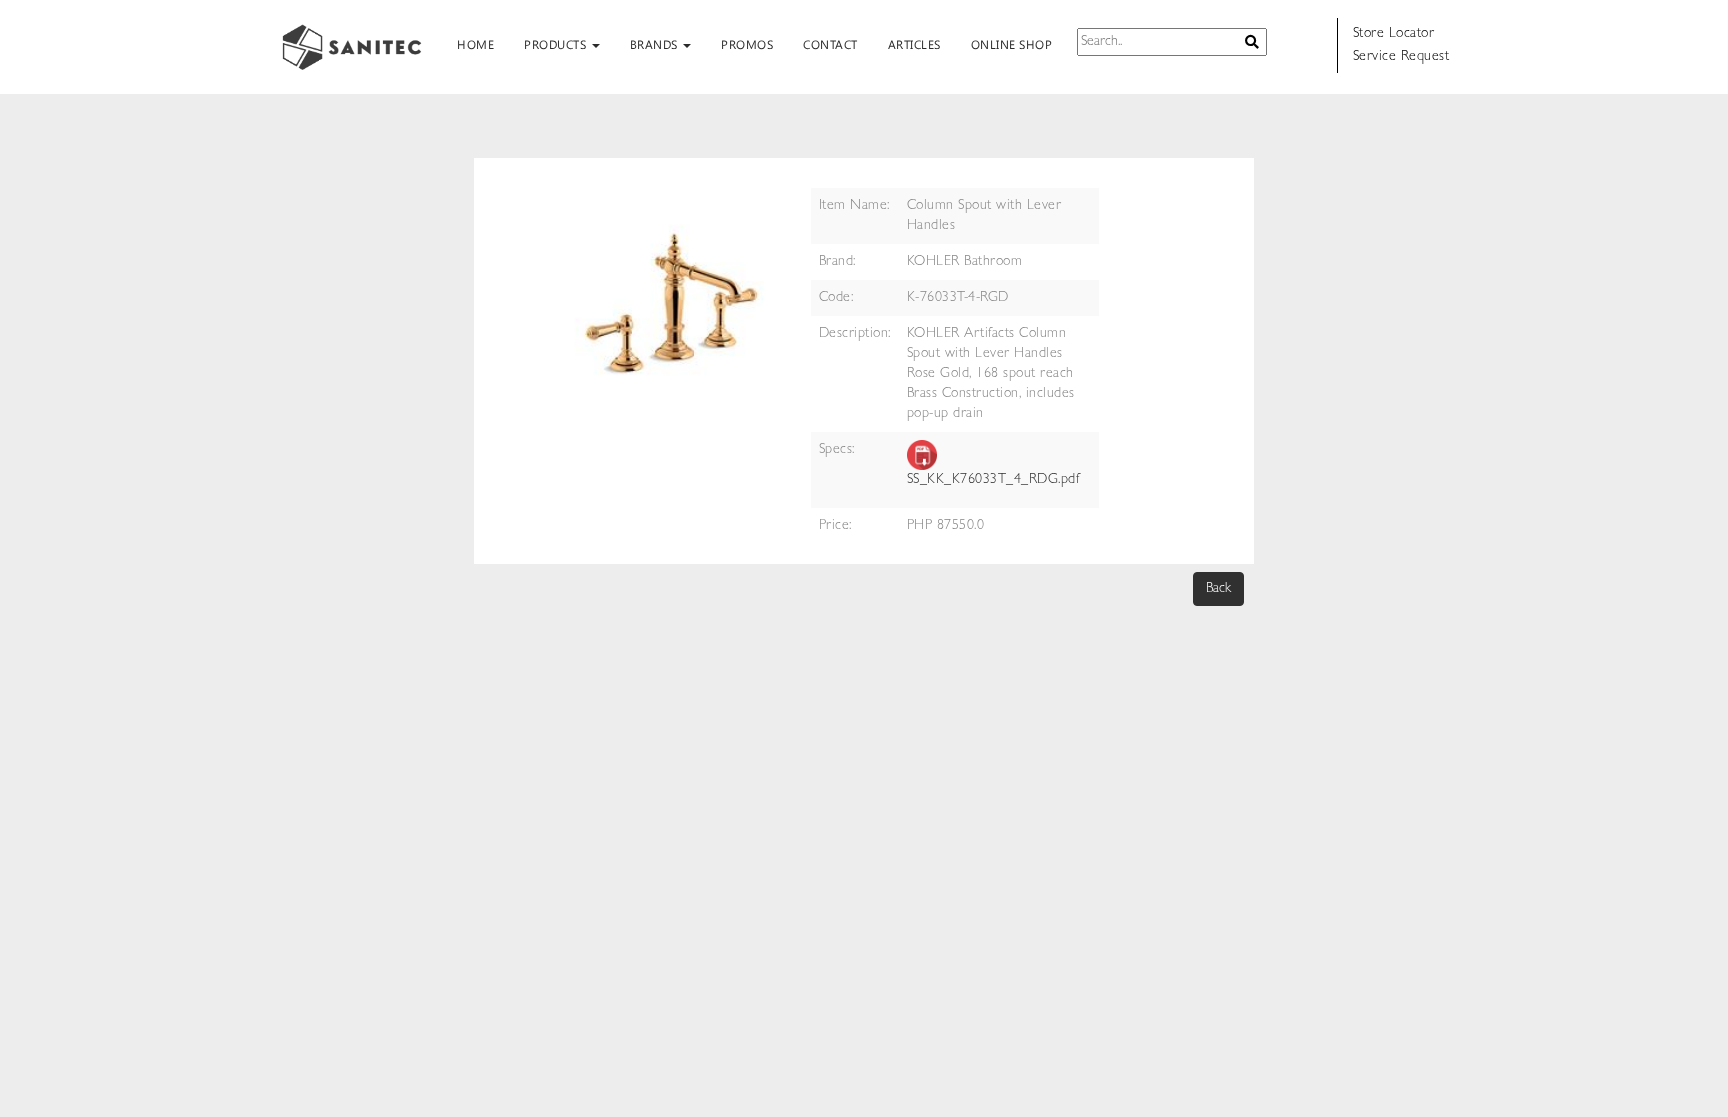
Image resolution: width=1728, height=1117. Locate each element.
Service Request (1401, 57)
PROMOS (747, 44)
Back (1218, 589)
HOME (475, 44)
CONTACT (830, 44)
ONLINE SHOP (1012, 44)
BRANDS (656, 44)
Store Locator (1394, 34)
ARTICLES (914, 44)
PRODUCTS (557, 44)
